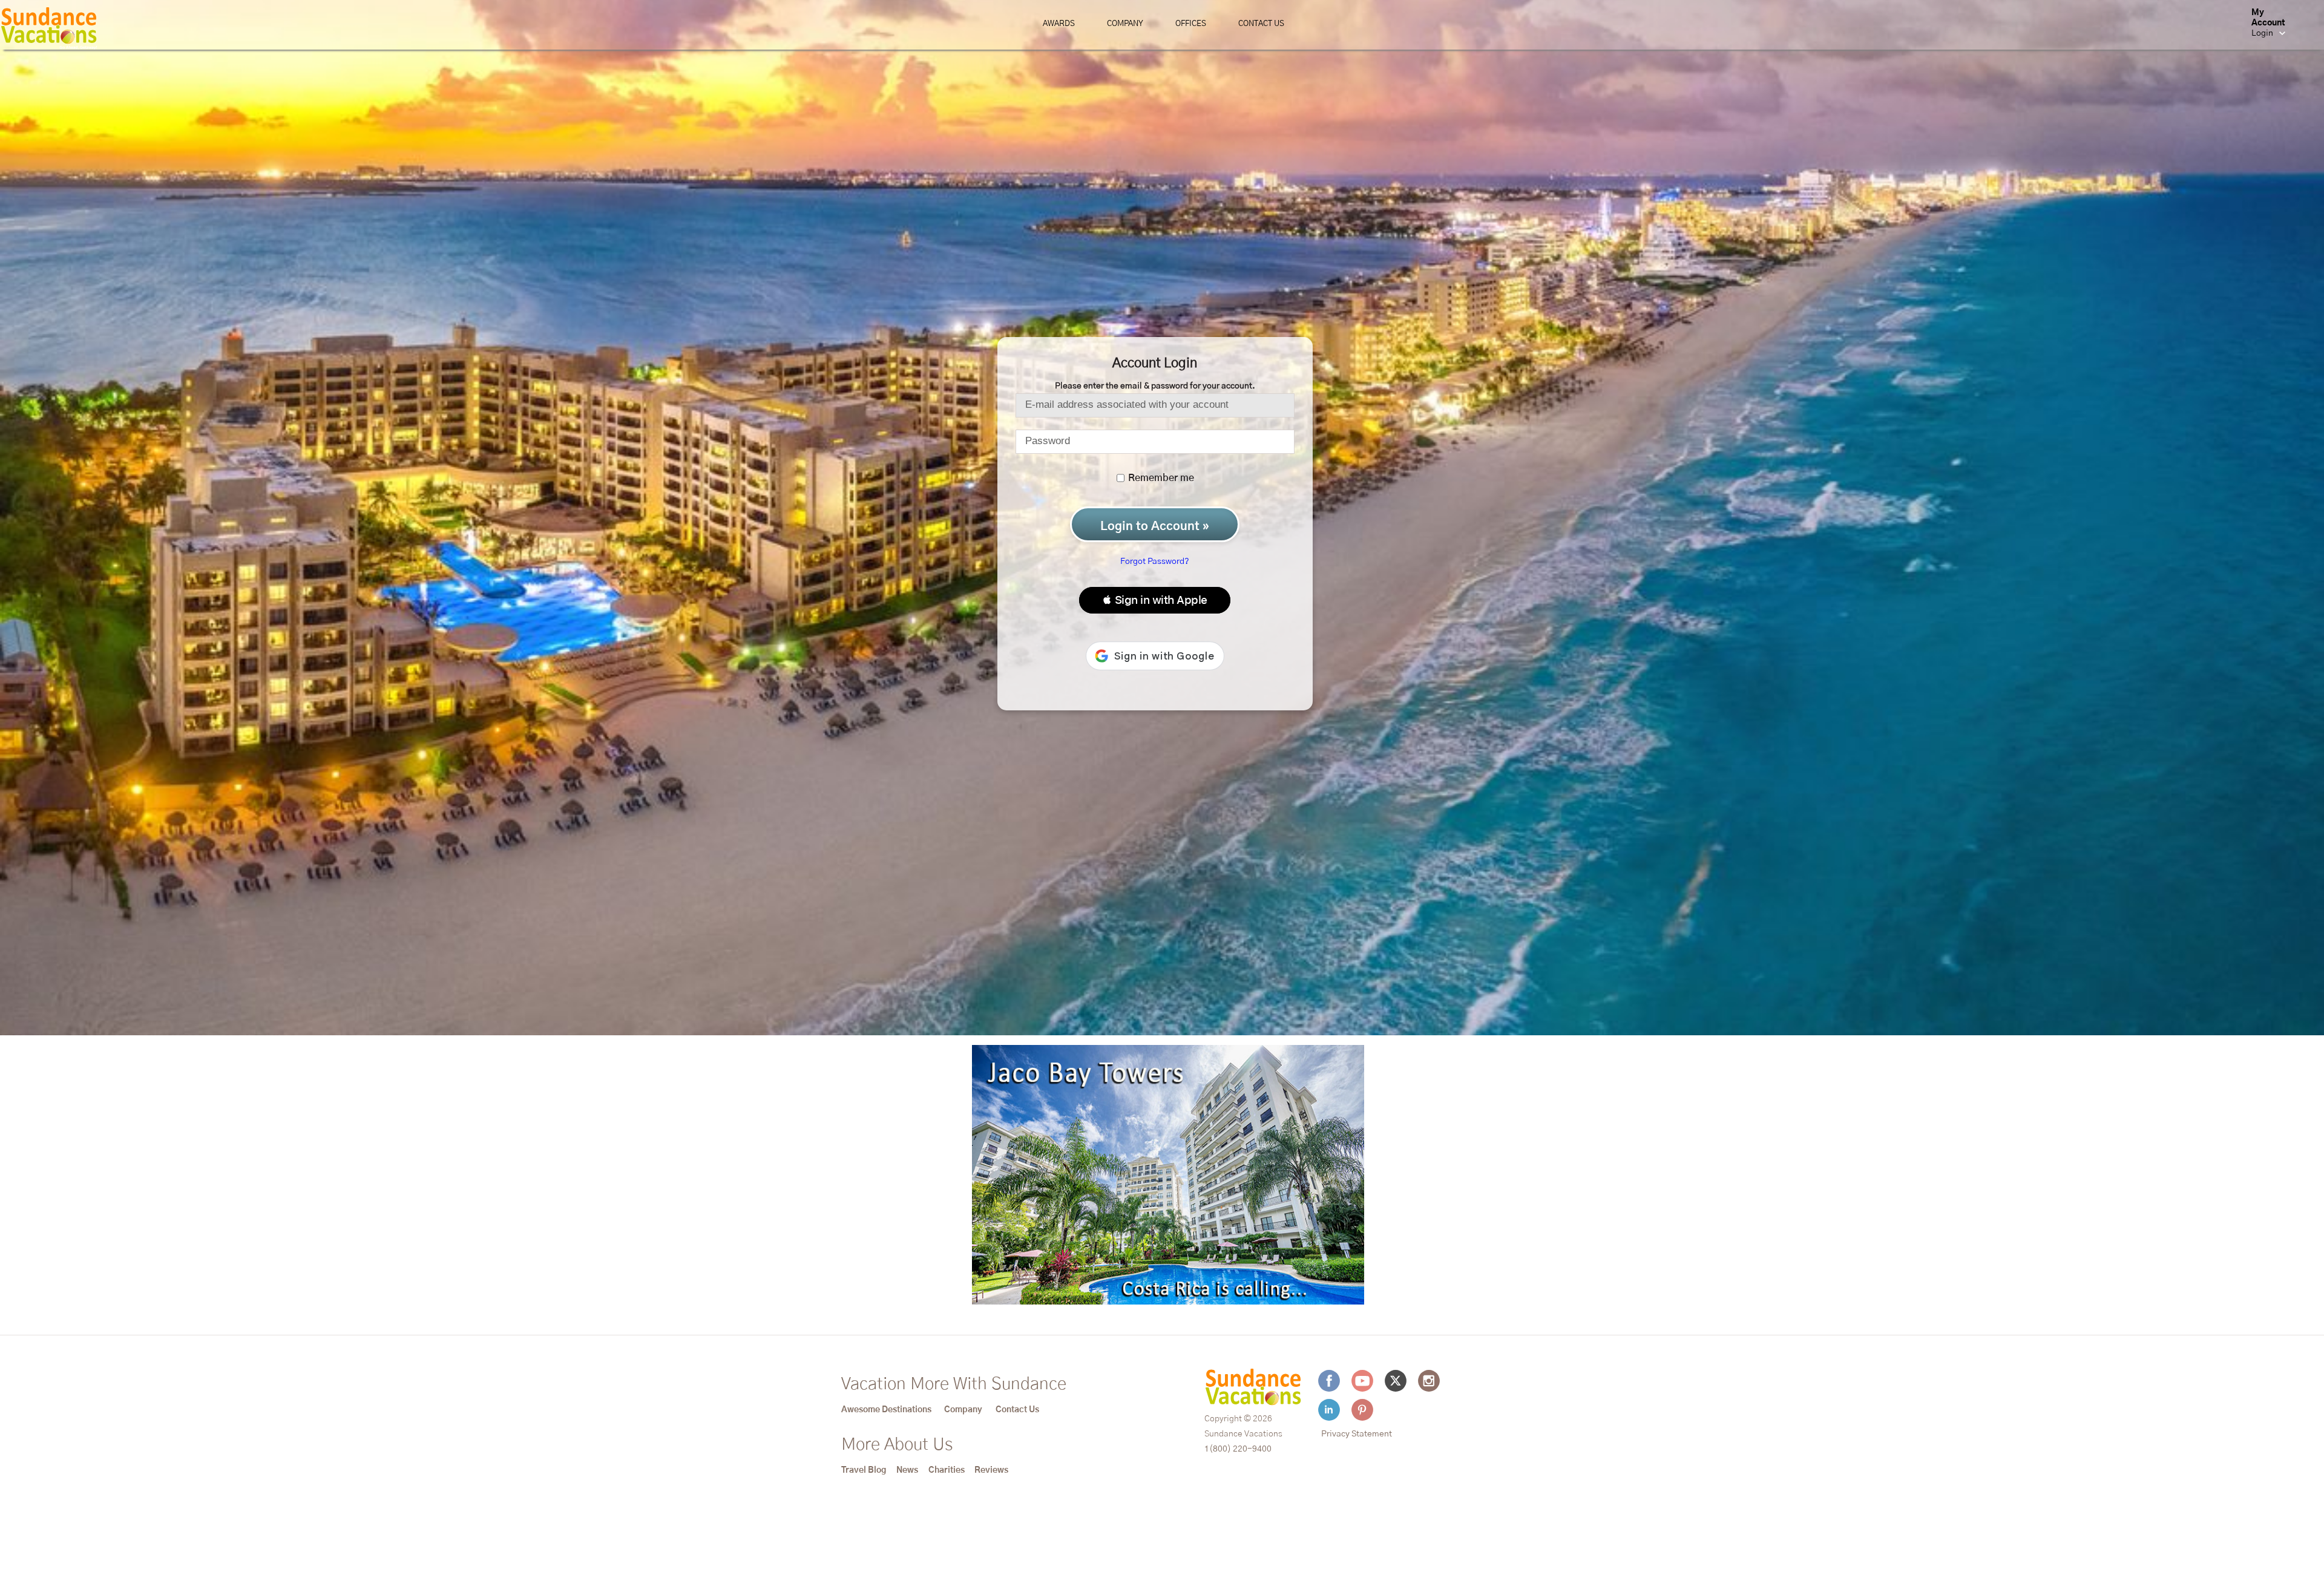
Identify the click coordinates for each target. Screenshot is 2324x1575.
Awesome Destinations (886, 1410)
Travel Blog (864, 1470)
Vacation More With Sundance (954, 1384)
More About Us (897, 1445)
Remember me (1160, 478)
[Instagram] (1429, 1381)
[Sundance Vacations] (49, 28)
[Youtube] (1362, 1381)
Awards (1059, 24)
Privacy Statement (1357, 1434)
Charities (947, 1470)
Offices (1191, 24)
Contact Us (1261, 24)
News (907, 1470)
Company (1125, 24)
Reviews (991, 1470)
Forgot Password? (1155, 562)
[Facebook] (1329, 1381)
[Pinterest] (1362, 1410)
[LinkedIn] (1329, 1410)
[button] (1155, 600)
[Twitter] (1396, 1381)
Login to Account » (1155, 526)
